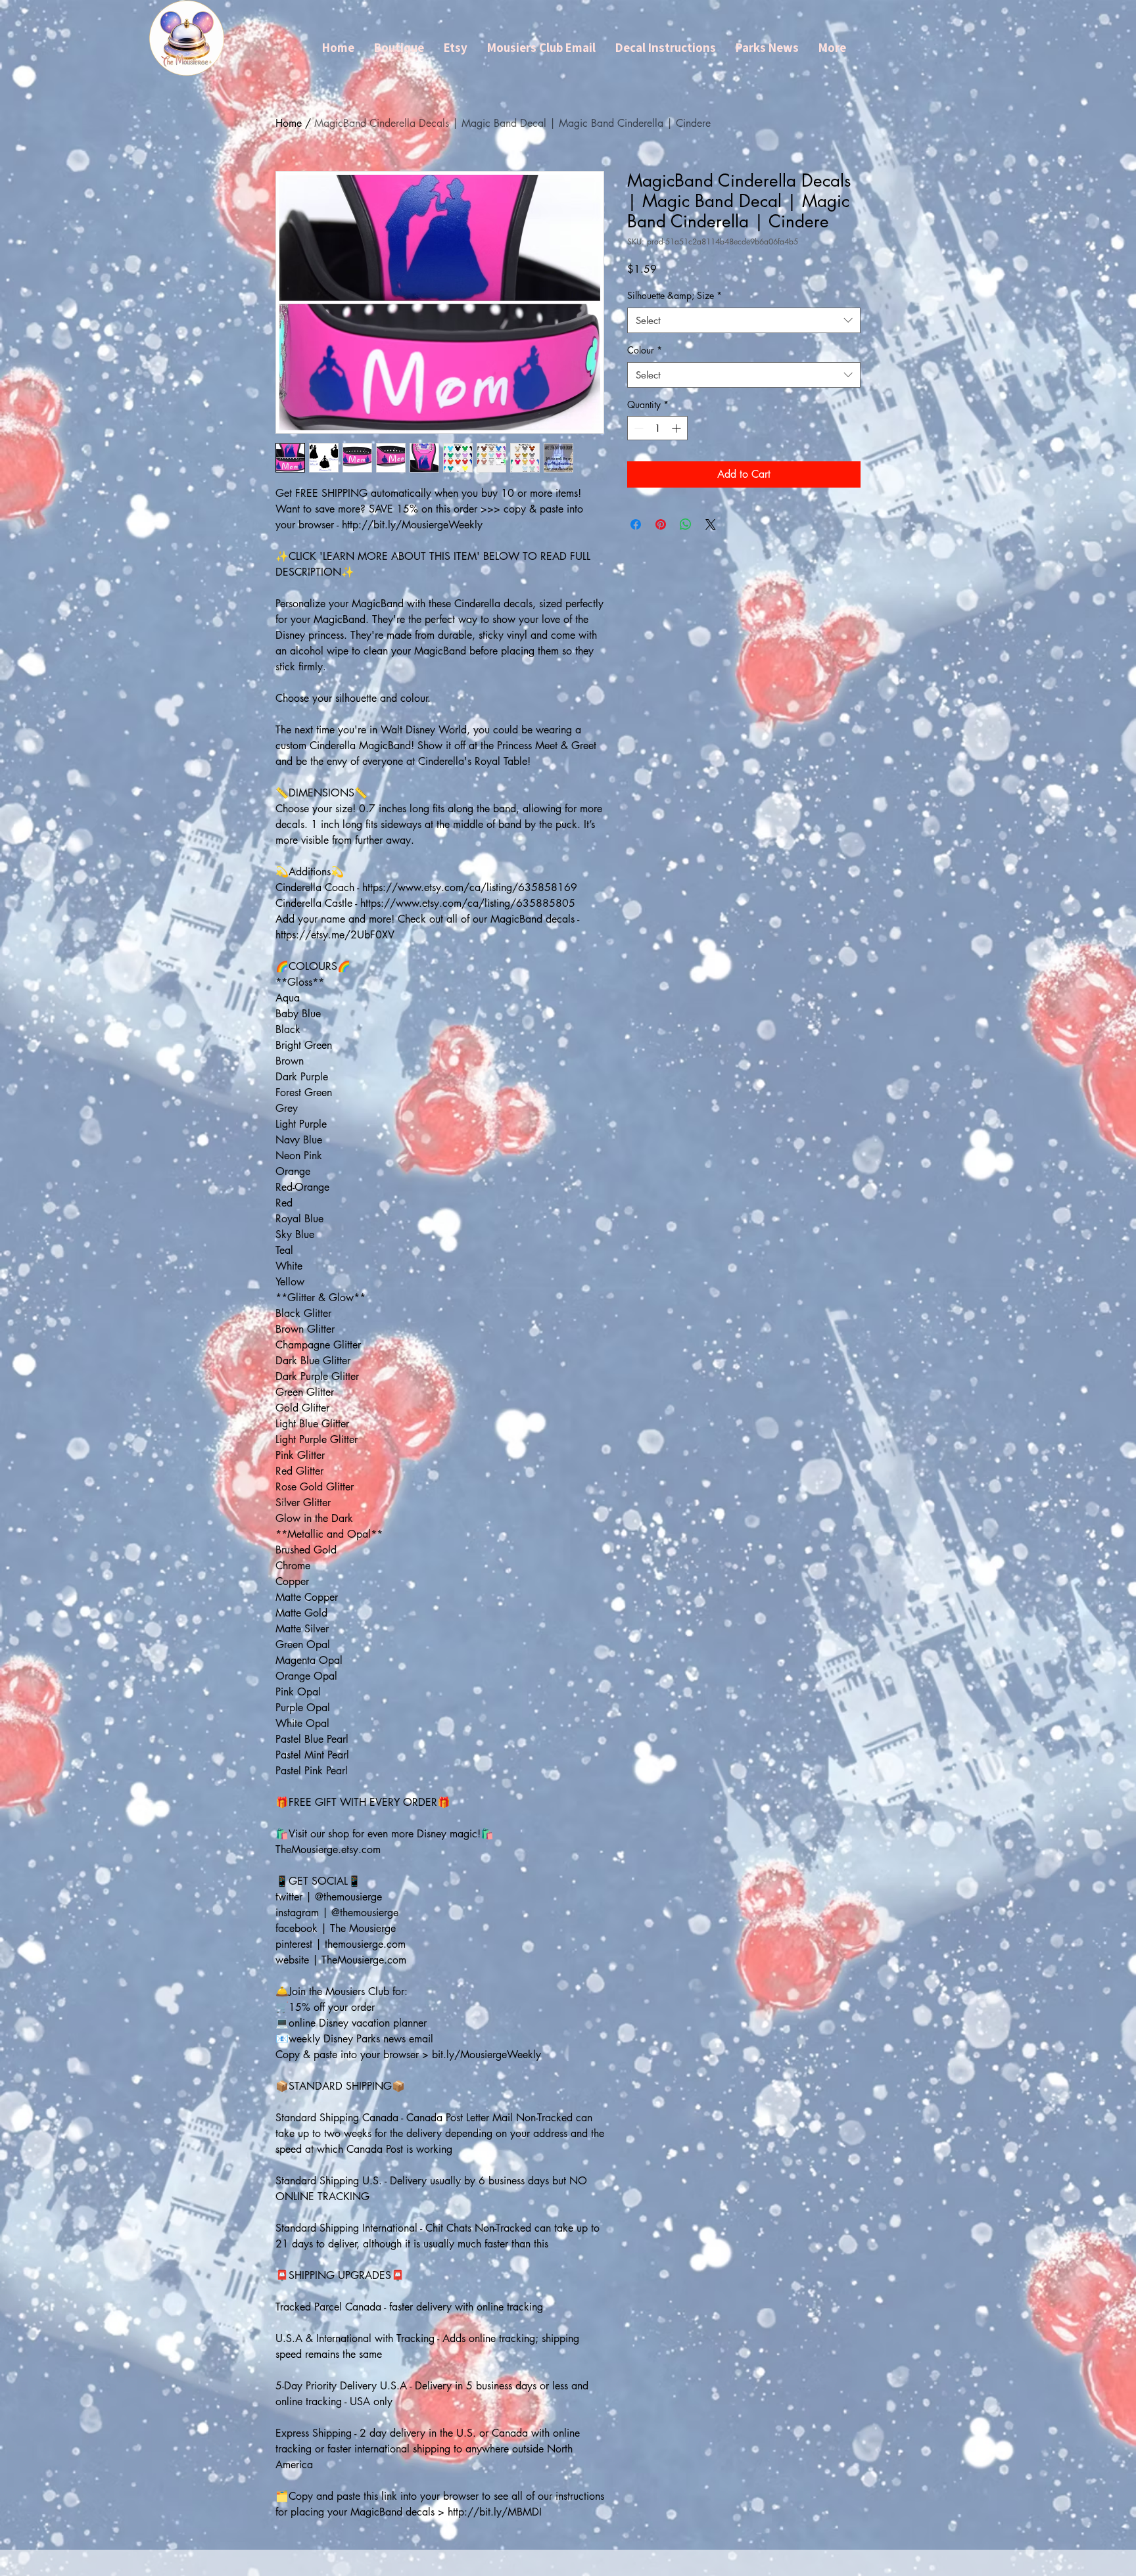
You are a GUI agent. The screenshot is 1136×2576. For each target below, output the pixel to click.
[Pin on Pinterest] (661, 524)
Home (289, 123)
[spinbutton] (657, 428)
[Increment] (677, 428)
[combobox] (744, 320)
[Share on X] (711, 524)
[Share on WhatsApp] (686, 524)
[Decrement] (637, 428)
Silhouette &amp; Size (674, 295)
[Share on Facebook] (636, 524)
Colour (645, 350)
